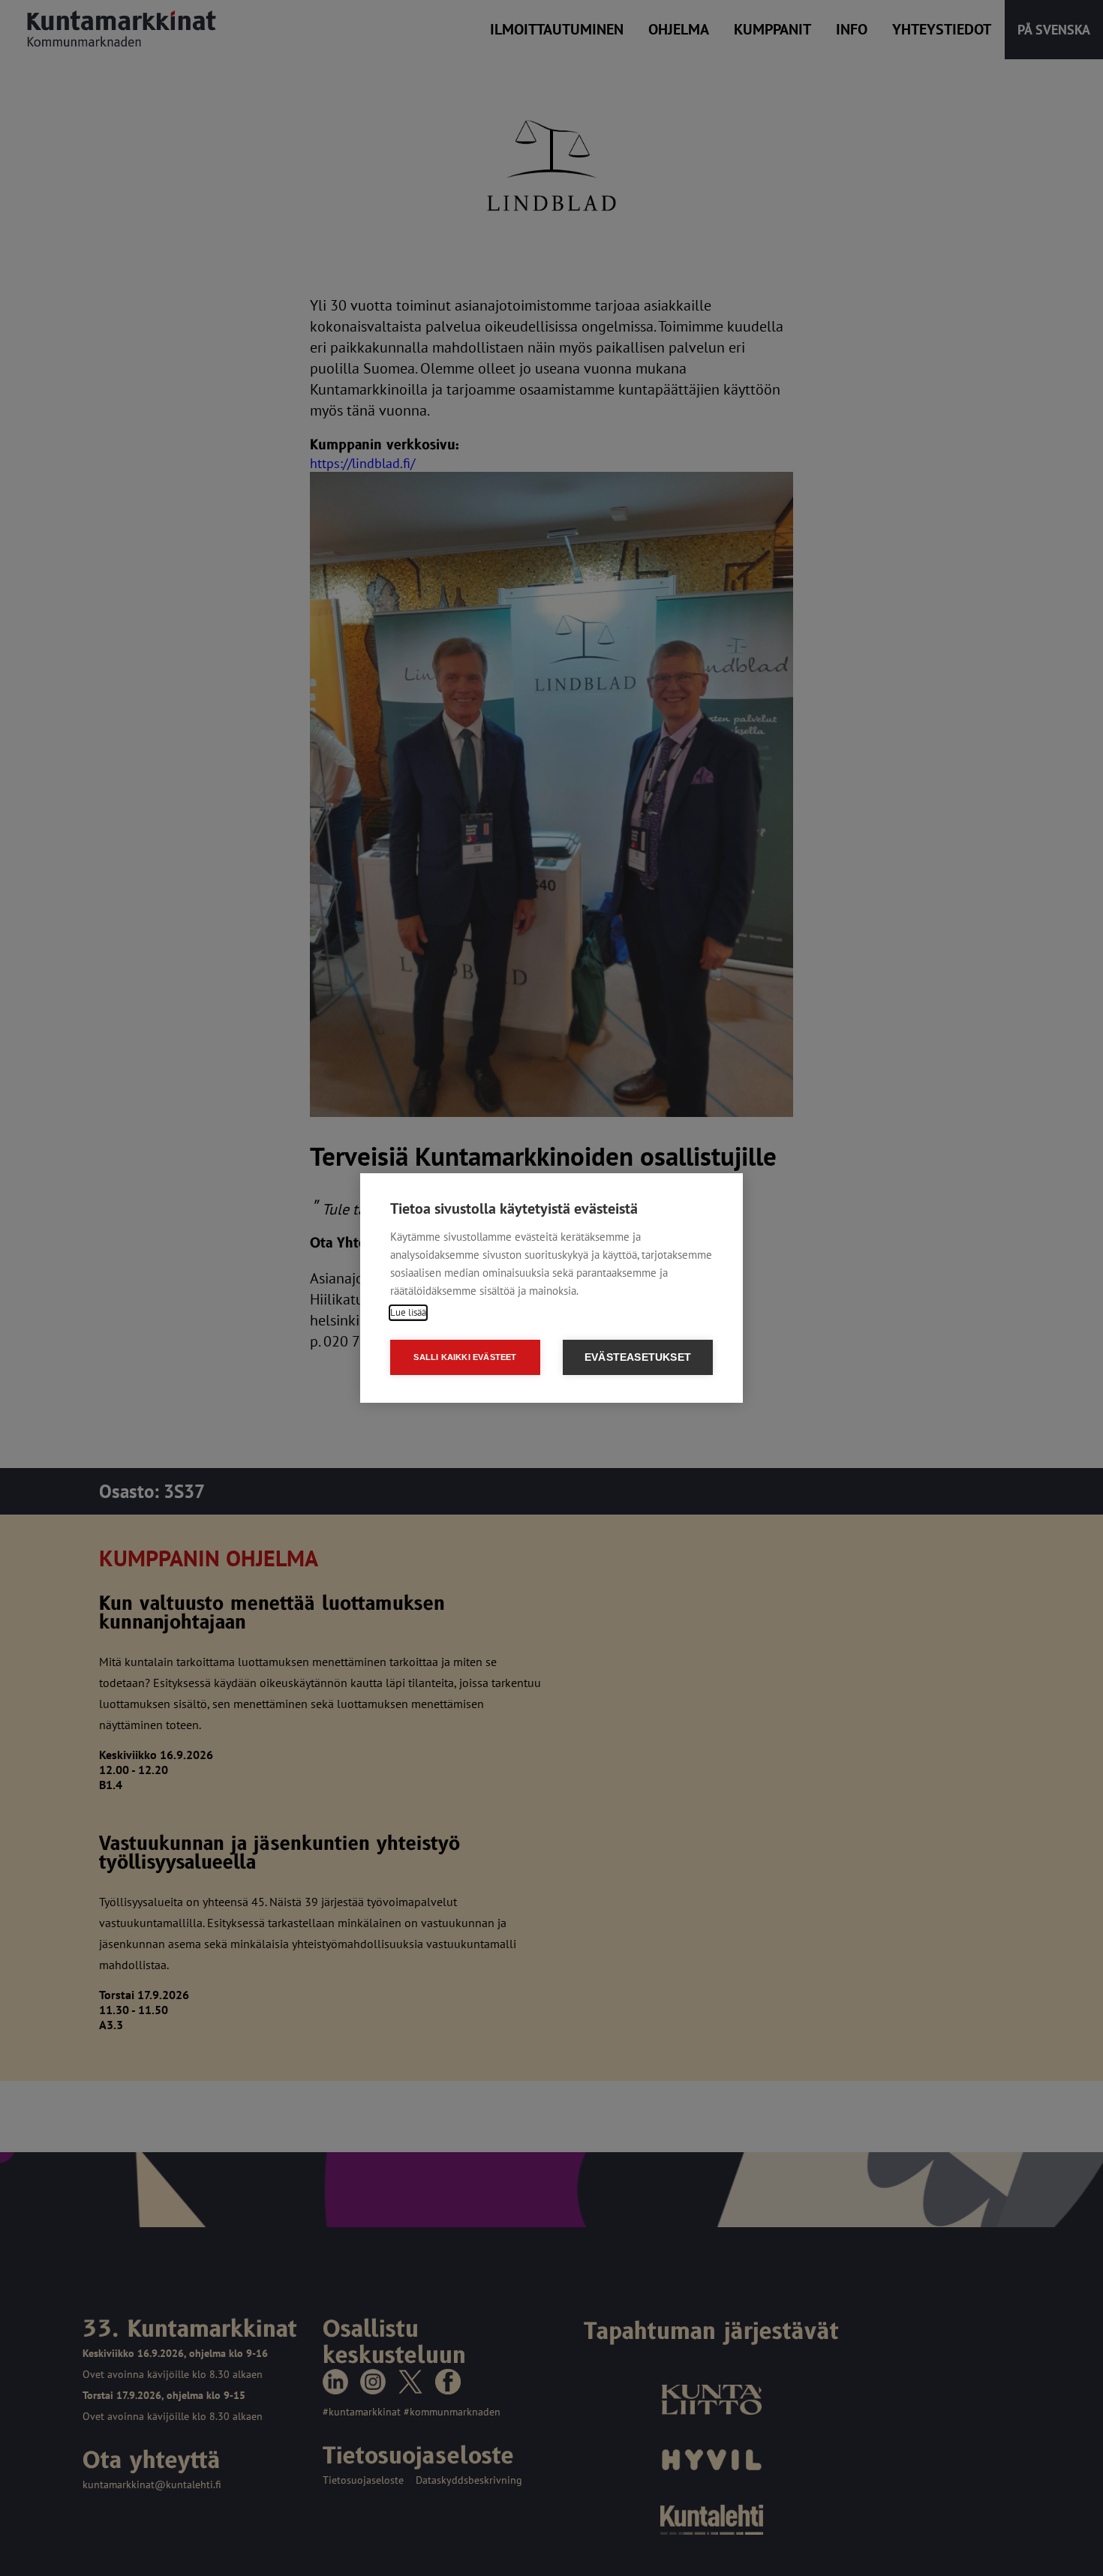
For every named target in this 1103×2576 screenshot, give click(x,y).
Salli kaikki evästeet (465, 1357)
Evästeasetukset (638, 1357)
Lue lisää (408, 1312)
